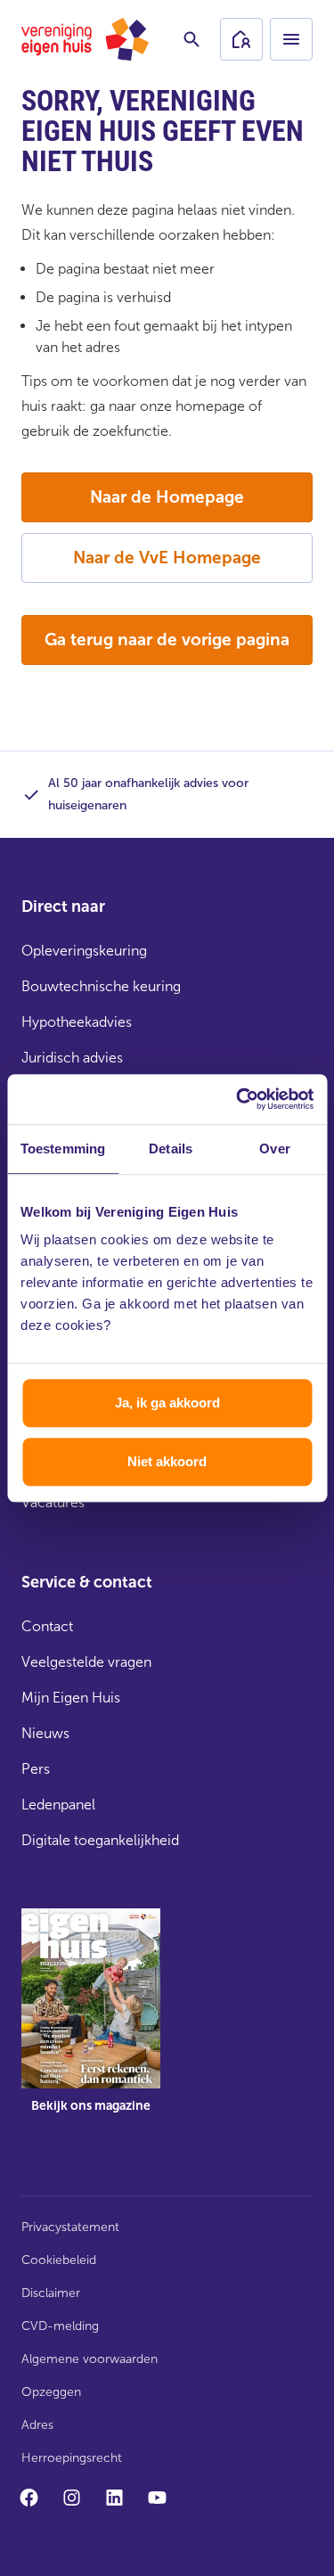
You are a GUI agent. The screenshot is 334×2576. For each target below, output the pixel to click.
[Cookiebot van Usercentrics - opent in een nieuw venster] (238, 1099)
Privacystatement (70, 2227)
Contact (47, 1626)
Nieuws (45, 1733)
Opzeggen (51, 2392)
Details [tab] (171, 1149)
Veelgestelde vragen (86, 1662)
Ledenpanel (58, 1805)
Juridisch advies (72, 1058)
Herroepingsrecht (72, 2458)
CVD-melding (60, 2326)
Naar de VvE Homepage (167, 558)
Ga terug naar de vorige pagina (167, 640)
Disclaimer (51, 2293)
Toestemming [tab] (63, 1149)
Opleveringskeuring (84, 951)
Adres (37, 2425)
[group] (91, 2023)
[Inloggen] (241, 39)
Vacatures (53, 1502)
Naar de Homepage (167, 497)
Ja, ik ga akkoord (167, 1403)
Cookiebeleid (59, 2260)
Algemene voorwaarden (90, 2359)
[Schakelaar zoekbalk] (191, 39)
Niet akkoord (167, 1461)
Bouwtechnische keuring (101, 986)
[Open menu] (291, 39)
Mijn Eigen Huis (71, 1698)
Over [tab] (274, 1149)
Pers (36, 1769)
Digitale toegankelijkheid (100, 1840)
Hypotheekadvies (77, 1022)
